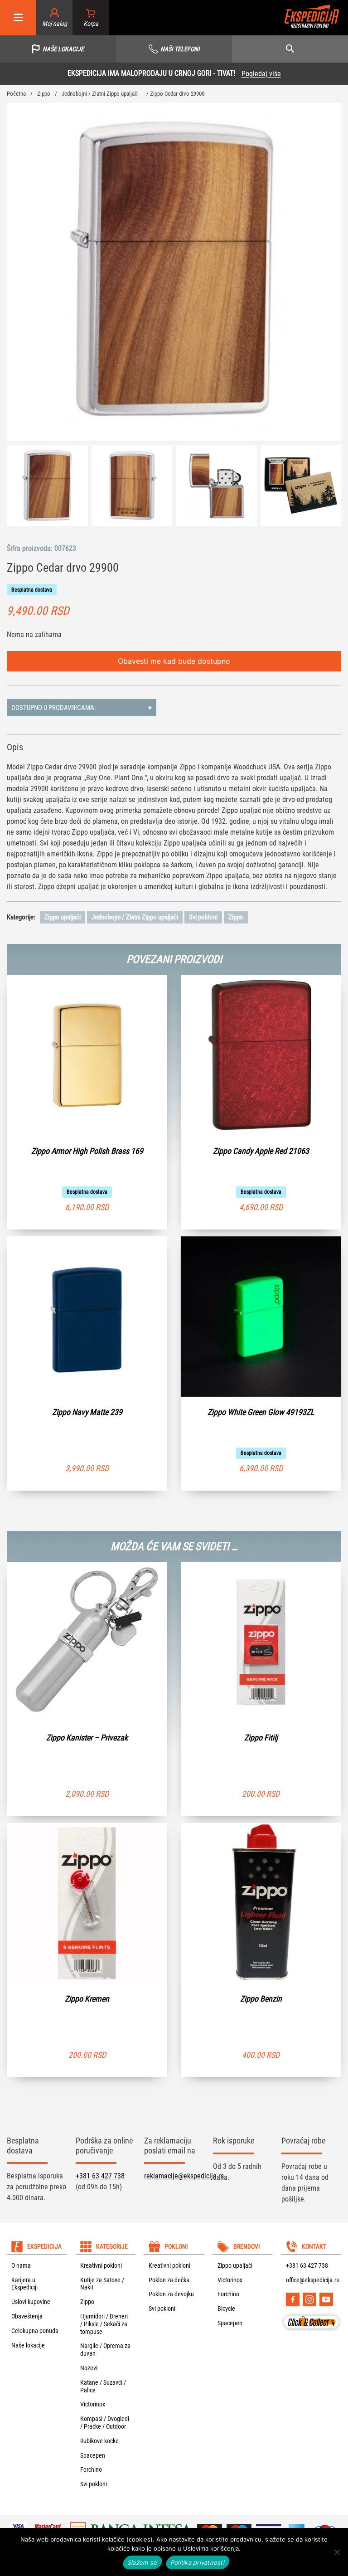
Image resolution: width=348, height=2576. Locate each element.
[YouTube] (326, 2299)
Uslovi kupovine (31, 2302)
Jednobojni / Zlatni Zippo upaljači (100, 94)
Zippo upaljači (63, 917)
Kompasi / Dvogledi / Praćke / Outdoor (105, 2423)
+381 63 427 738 (100, 2176)
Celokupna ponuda (35, 2331)
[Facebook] (293, 2299)
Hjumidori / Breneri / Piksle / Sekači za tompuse (104, 2324)
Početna (16, 94)
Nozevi (89, 2368)
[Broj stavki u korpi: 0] (91, 18)
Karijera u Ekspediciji (24, 2284)
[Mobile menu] (18, 18)
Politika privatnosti (198, 2562)
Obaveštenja (27, 2316)
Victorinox (93, 2404)
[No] (337, 2552)
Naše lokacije (28, 2345)
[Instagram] (309, 2299)
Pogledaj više (87, 74)
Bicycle (226, 2309)
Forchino (91, 2469)
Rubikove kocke (99, 2441)
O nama (21, 2265)
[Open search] (290, 49)
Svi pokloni (203, 917)
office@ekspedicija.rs (312, 2280)
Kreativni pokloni (101, 2265)
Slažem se (143, 2562)
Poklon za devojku (171, 2294)
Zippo (44, 94)
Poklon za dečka (169, 2280)
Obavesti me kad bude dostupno (174, 661)
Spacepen (93, 2455)
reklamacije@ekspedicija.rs (184, 2176)
